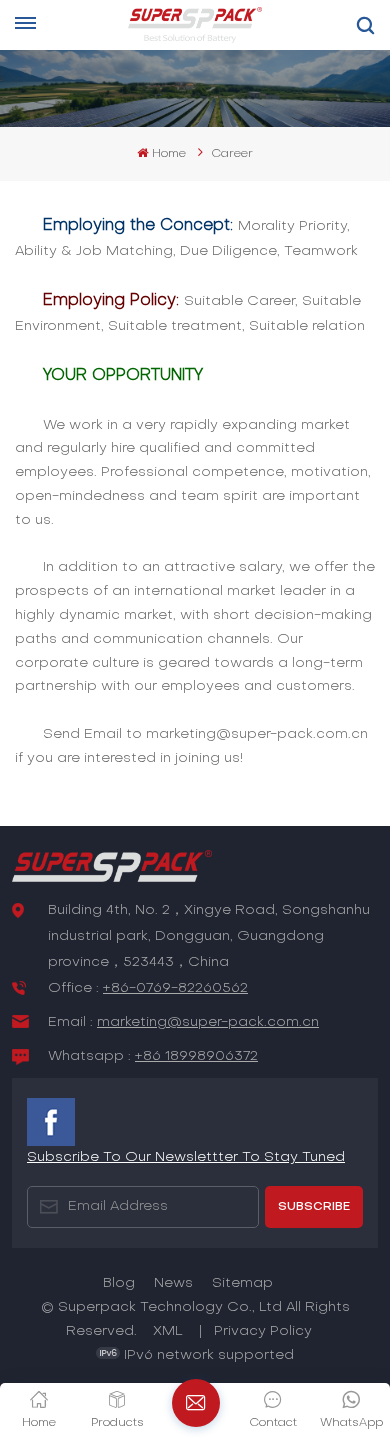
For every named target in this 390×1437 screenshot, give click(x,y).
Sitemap (242, 1283)
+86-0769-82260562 (175, 988)
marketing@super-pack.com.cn (208, 1022)
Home (168, 154)
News (173, 1283)
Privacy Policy (263, 1331)
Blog (119, 1283)
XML (168, 1331)
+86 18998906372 (196, 1056)
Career (232, 154)
